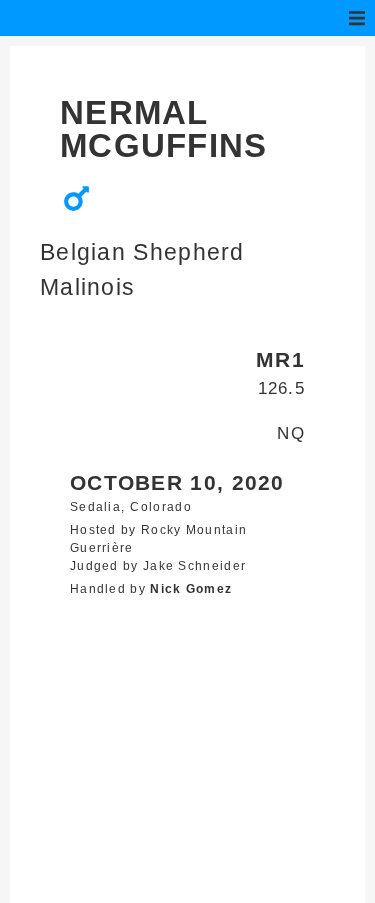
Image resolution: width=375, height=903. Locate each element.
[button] (357, 18)
